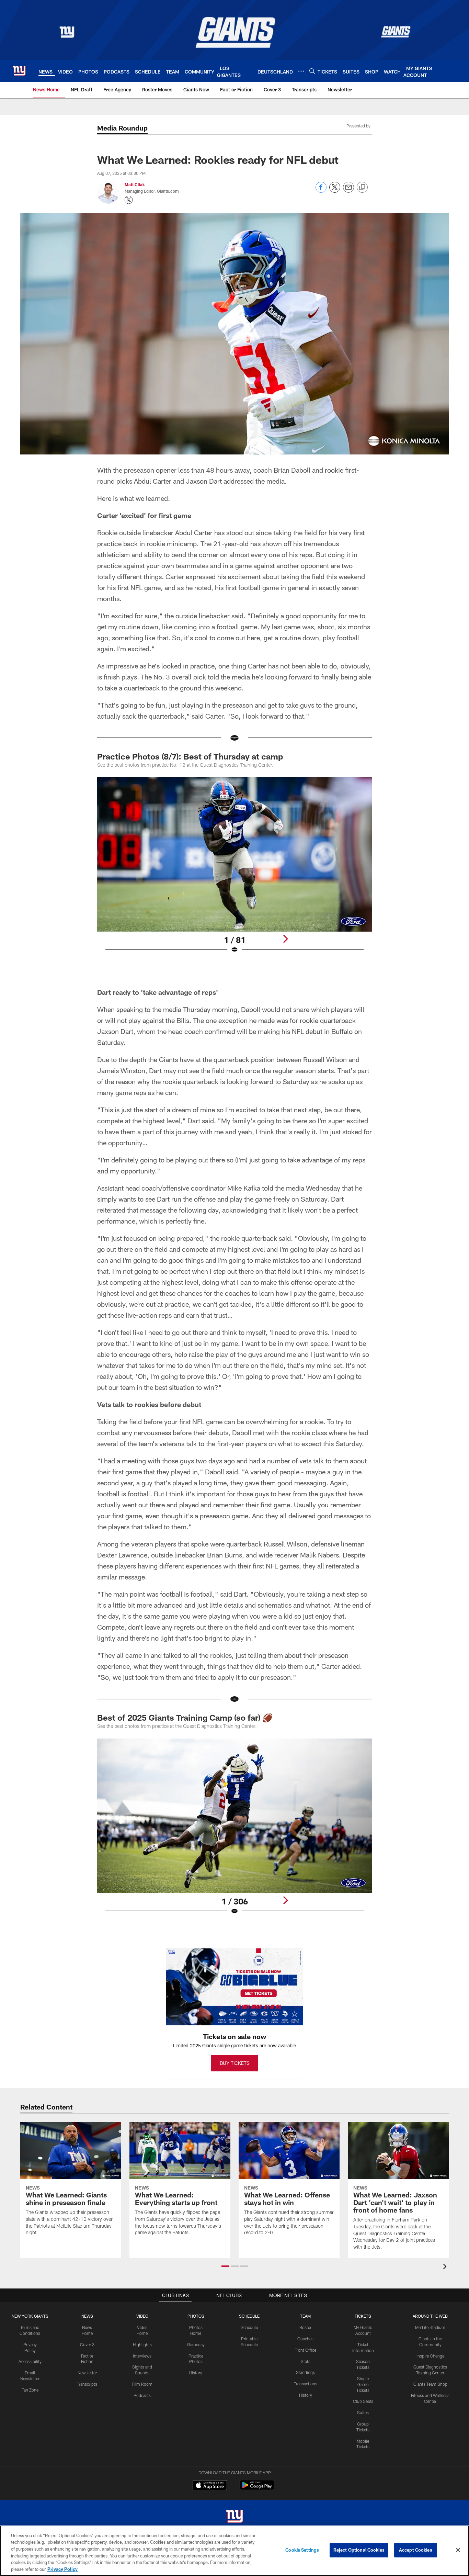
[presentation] (446, 2267)
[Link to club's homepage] (19, 71)
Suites (363, 2412)
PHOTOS (196, 2316)
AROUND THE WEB (430, 2316)
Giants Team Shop (430, 2384)
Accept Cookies (416, 2550)
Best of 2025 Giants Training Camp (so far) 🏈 (185, 1717)
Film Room (142, 2384)
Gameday (196, 2344)
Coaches (305, 2339)
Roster (305, 2327)
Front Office (305, 2350)
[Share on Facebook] (321, 191)
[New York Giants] (235, 2517)
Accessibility (30, 2361)
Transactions (306, 2384)
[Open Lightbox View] (235, 869)
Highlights (142, 2344)
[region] (235, 2551)
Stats (306, 2361)
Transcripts (87, 2384)
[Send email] (348, 191)
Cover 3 (87, 2344)
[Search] (312, 71)
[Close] (458, 2550)
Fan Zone (30, 2390)
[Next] (285, 939)
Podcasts (142, 2395)
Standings (305, 2372)
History (196, 2373)
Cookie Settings (302, 2550)
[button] (225, 2266)
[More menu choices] (301, 71)
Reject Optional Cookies (359, 2550)
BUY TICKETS (235, 2063)
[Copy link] (362, 188)
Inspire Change (430, 2356)
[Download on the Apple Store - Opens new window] (210, 2486)
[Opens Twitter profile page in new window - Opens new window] (129, 200)
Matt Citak (135, 184)
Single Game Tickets (363, 2384)
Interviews (142, 2356)
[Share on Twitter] (335, 191)
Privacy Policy (62, 2569)
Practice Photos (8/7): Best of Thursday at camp (190, 756)
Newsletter (87, 2373)
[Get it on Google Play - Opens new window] (257, 2489)
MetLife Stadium (430, 2327)
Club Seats (363, 2401)
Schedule (249, 2327)
